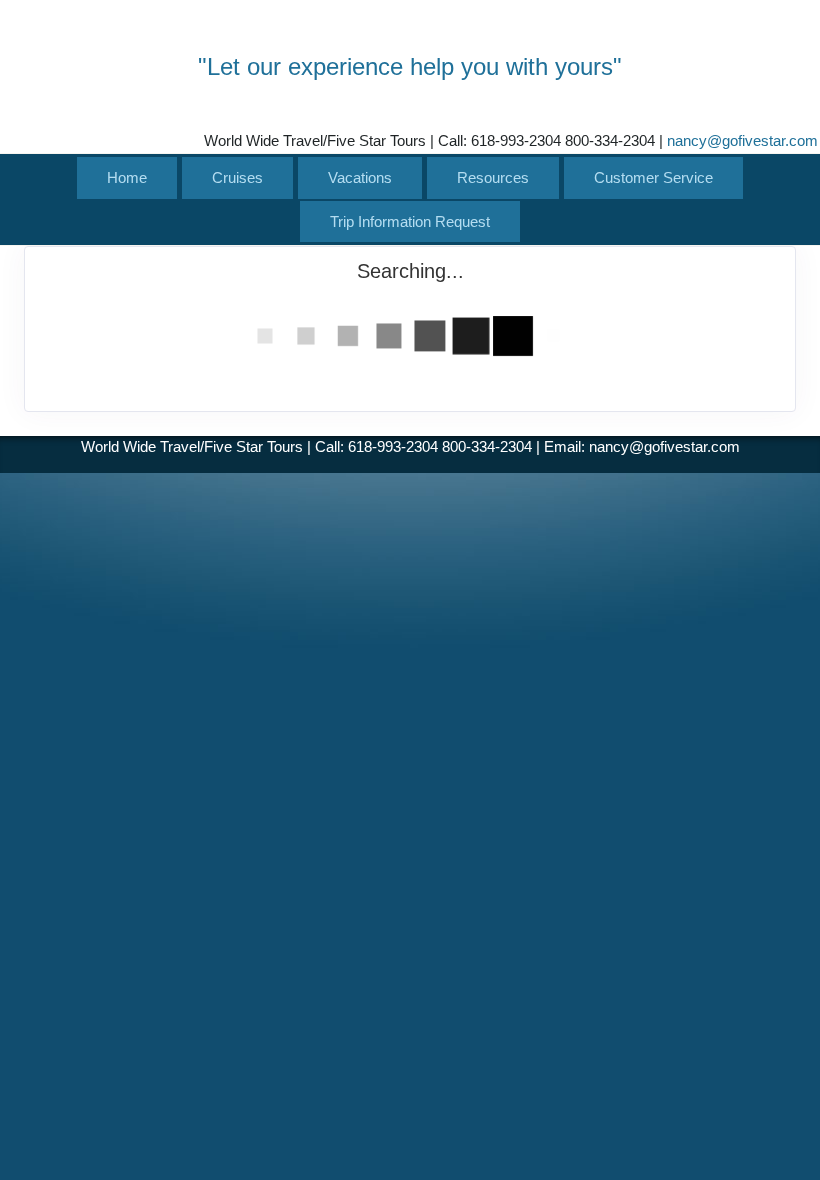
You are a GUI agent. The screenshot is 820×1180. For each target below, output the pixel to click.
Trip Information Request (410, 221)
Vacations (360, 177)
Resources (493, 177)
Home (127, 177)
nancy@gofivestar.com (742, 140)
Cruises (237, 177)
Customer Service (653, 177)
